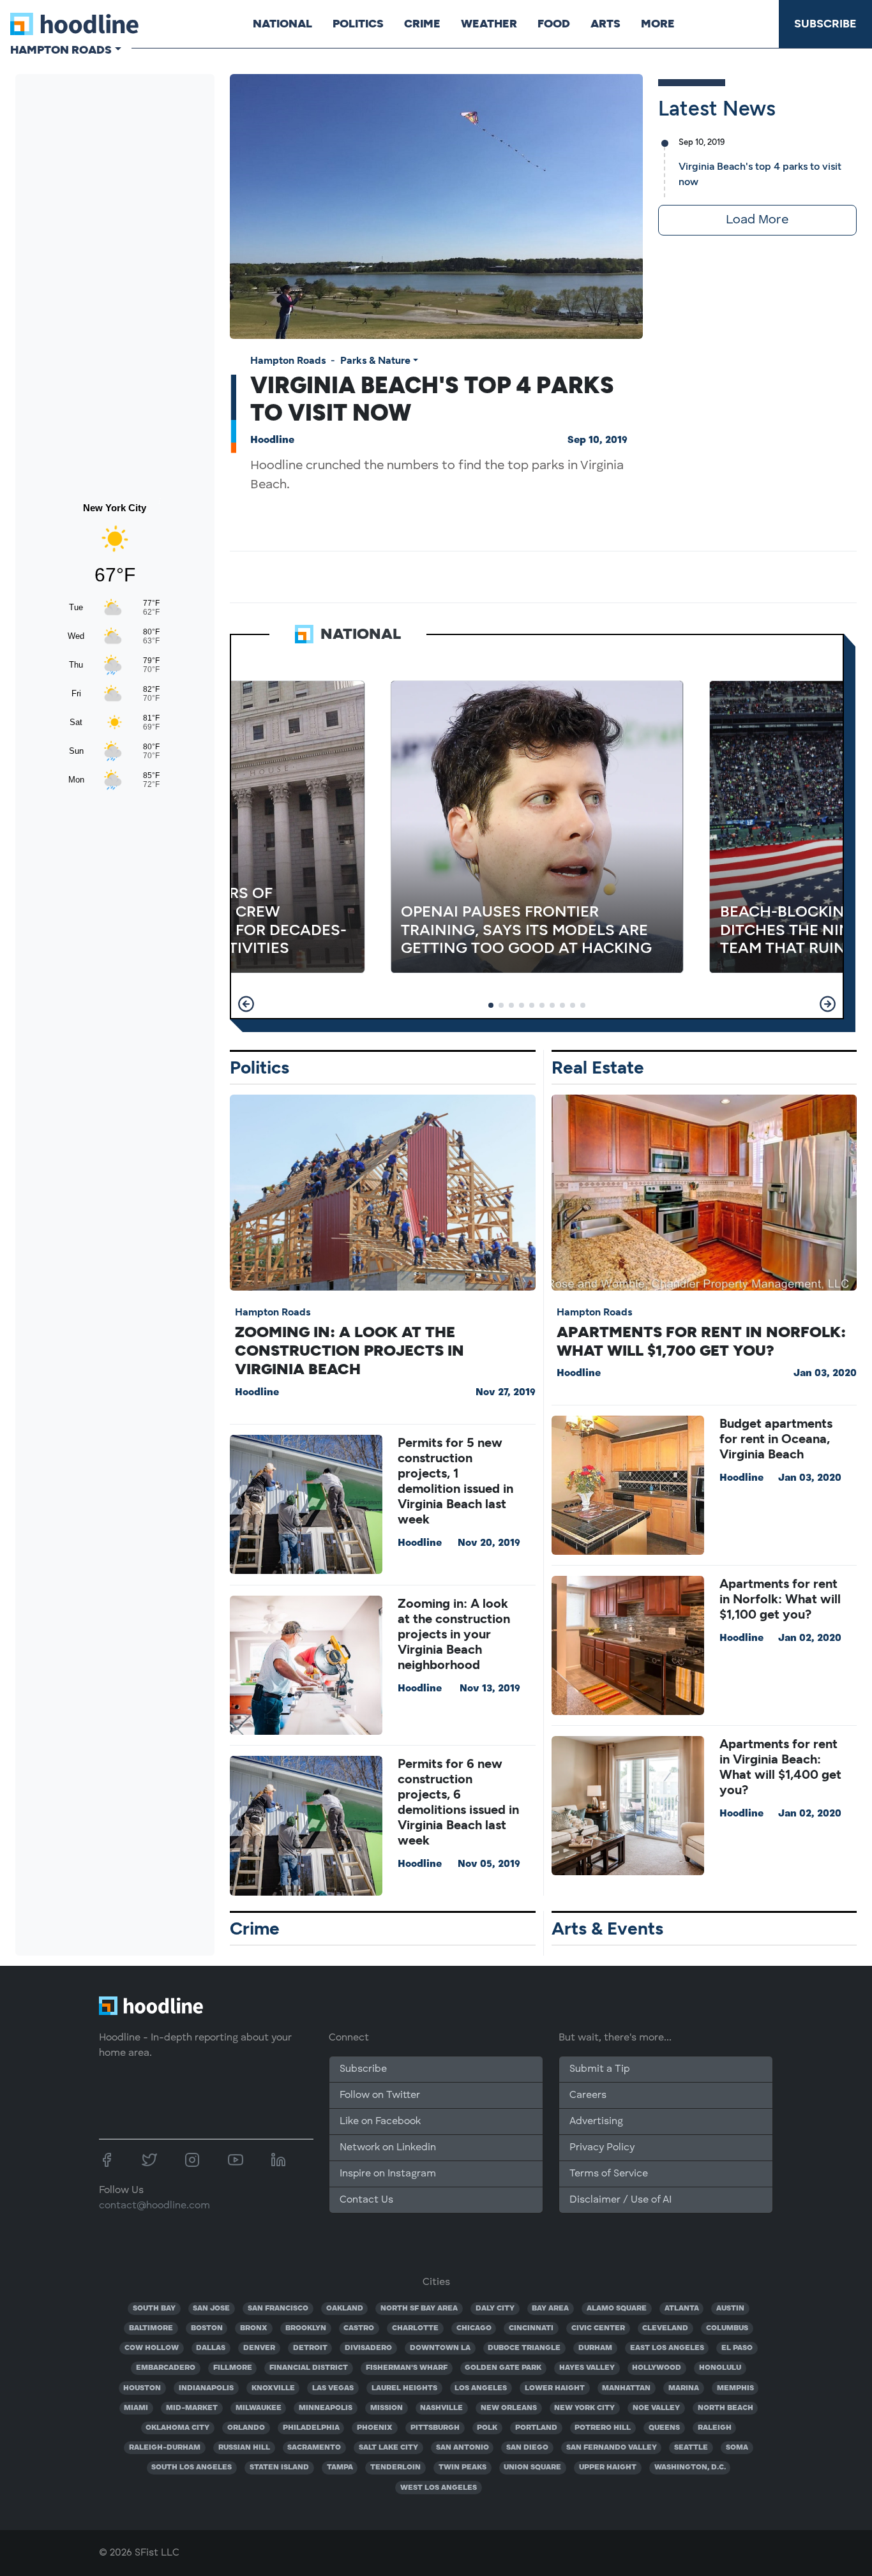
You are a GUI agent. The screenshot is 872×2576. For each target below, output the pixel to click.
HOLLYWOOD (657, 2368)
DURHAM (595, 2348)
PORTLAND (536, 2428)
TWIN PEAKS (462, 2467)
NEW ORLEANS (509, 2408)
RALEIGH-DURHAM (165, 2448)
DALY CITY (495, 2309)
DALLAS (211, 2348)
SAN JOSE (211, 2309)
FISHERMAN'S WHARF (407, 2368)
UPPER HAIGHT (608, 2467)
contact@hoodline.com (154, 2206)
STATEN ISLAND (279, 2467)
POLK (487, 2428)
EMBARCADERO (166, 2368)
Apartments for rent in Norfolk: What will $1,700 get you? (701, 1341)
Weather (489, 24)
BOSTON (207, 2328)
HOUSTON (142, 2388)
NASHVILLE (441, 2408)
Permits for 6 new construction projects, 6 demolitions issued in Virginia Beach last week (458, 1802)
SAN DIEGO (527, 2448)
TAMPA (340, 2467)
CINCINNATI (531, 2328)
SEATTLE (691, 2448)
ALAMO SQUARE (617, 2309)
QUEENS (664, 2428)
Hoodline (272, 440)
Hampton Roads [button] (61, 50)
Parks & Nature (375, 360)
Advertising (596, 2122)
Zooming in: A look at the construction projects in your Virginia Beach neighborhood (454, 1634)
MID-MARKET (192, 2408)
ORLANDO (246, 2428)
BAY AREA (550, 2309)
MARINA (684, 2388)
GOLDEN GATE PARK (503, 2368)
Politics (358, 24)
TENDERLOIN (395, 2467)
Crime (422, 24)
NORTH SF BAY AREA (419, 2309)
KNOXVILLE (273, 2388)
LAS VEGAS (333, 2388)
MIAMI (136, 2408)
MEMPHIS (735, 2388)
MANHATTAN (626, 2388)
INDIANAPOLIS (206, 2388)
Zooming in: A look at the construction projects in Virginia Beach (350, 1350)
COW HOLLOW (152, 2348)
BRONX (254, 2328)
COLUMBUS (727, 2328)
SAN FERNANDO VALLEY (612, 2448)
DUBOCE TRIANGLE (524, 2348)
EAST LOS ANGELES (667, 2348)
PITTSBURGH (435, 2428)
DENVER (259, 2348)
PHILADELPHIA (311, 2428)
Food (554, 24)
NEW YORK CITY (584, 2408)
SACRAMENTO (314, 2448)
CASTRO (359, 2328)
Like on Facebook (380, 2122)
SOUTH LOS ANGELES (192, 2467)
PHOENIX (375, 2428)
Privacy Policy (602, 2148)
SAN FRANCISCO (278, 2309)
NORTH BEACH (725, 2408)
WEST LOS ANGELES (439, 2488)
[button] (246, 1004)
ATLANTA (682, 2309)
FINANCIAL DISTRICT (309, 2368)
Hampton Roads (288, 360)
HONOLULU (720, 2368)
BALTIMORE (151, 2328)
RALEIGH (715, 2428)
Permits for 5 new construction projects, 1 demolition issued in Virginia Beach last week (455, 1481)
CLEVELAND (665, 2328)
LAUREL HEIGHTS (404, 2388)
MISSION (387, 2408)
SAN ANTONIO (462, 2448)
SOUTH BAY (154, 2309)
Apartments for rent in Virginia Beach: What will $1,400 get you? (780, 1767)
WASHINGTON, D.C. (690, 2467)
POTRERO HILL (603, 2428)
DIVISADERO (368, 2348)
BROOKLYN (306, 2328)
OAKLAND (345, 2309)
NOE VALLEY (656, 2408)
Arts (605, 24)
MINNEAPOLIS (326, 2408)
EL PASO (737, 2348)
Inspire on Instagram (388, 2174)
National (282, 24)
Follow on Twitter (380, 2095)
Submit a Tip (599, 2069)
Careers (588, 2095)
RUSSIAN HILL (244, 2448)
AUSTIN (730, 2309)
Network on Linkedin (388, 2148)
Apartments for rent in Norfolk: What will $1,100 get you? (780, 1599)
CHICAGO (474, 2328)
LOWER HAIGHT (555, 2388)
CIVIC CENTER (598, 2328)
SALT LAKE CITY (388, 2448)
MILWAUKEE (259, 2408)
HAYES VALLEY (587, 2368)
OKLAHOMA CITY (177, 2428)
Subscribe (825, 24)
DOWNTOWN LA (440, 2348)
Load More (757, 220)
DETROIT (310, 2348)
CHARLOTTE (415, 2328)
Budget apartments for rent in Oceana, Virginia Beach (776, 1439)
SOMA (737, 2448)
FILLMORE (233, 2368)
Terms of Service (609, 2174)
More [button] (658, 24)
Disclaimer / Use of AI (620, 2200)
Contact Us (366, 2200)
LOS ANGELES (481, 2388)
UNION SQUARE (532, 2467)
